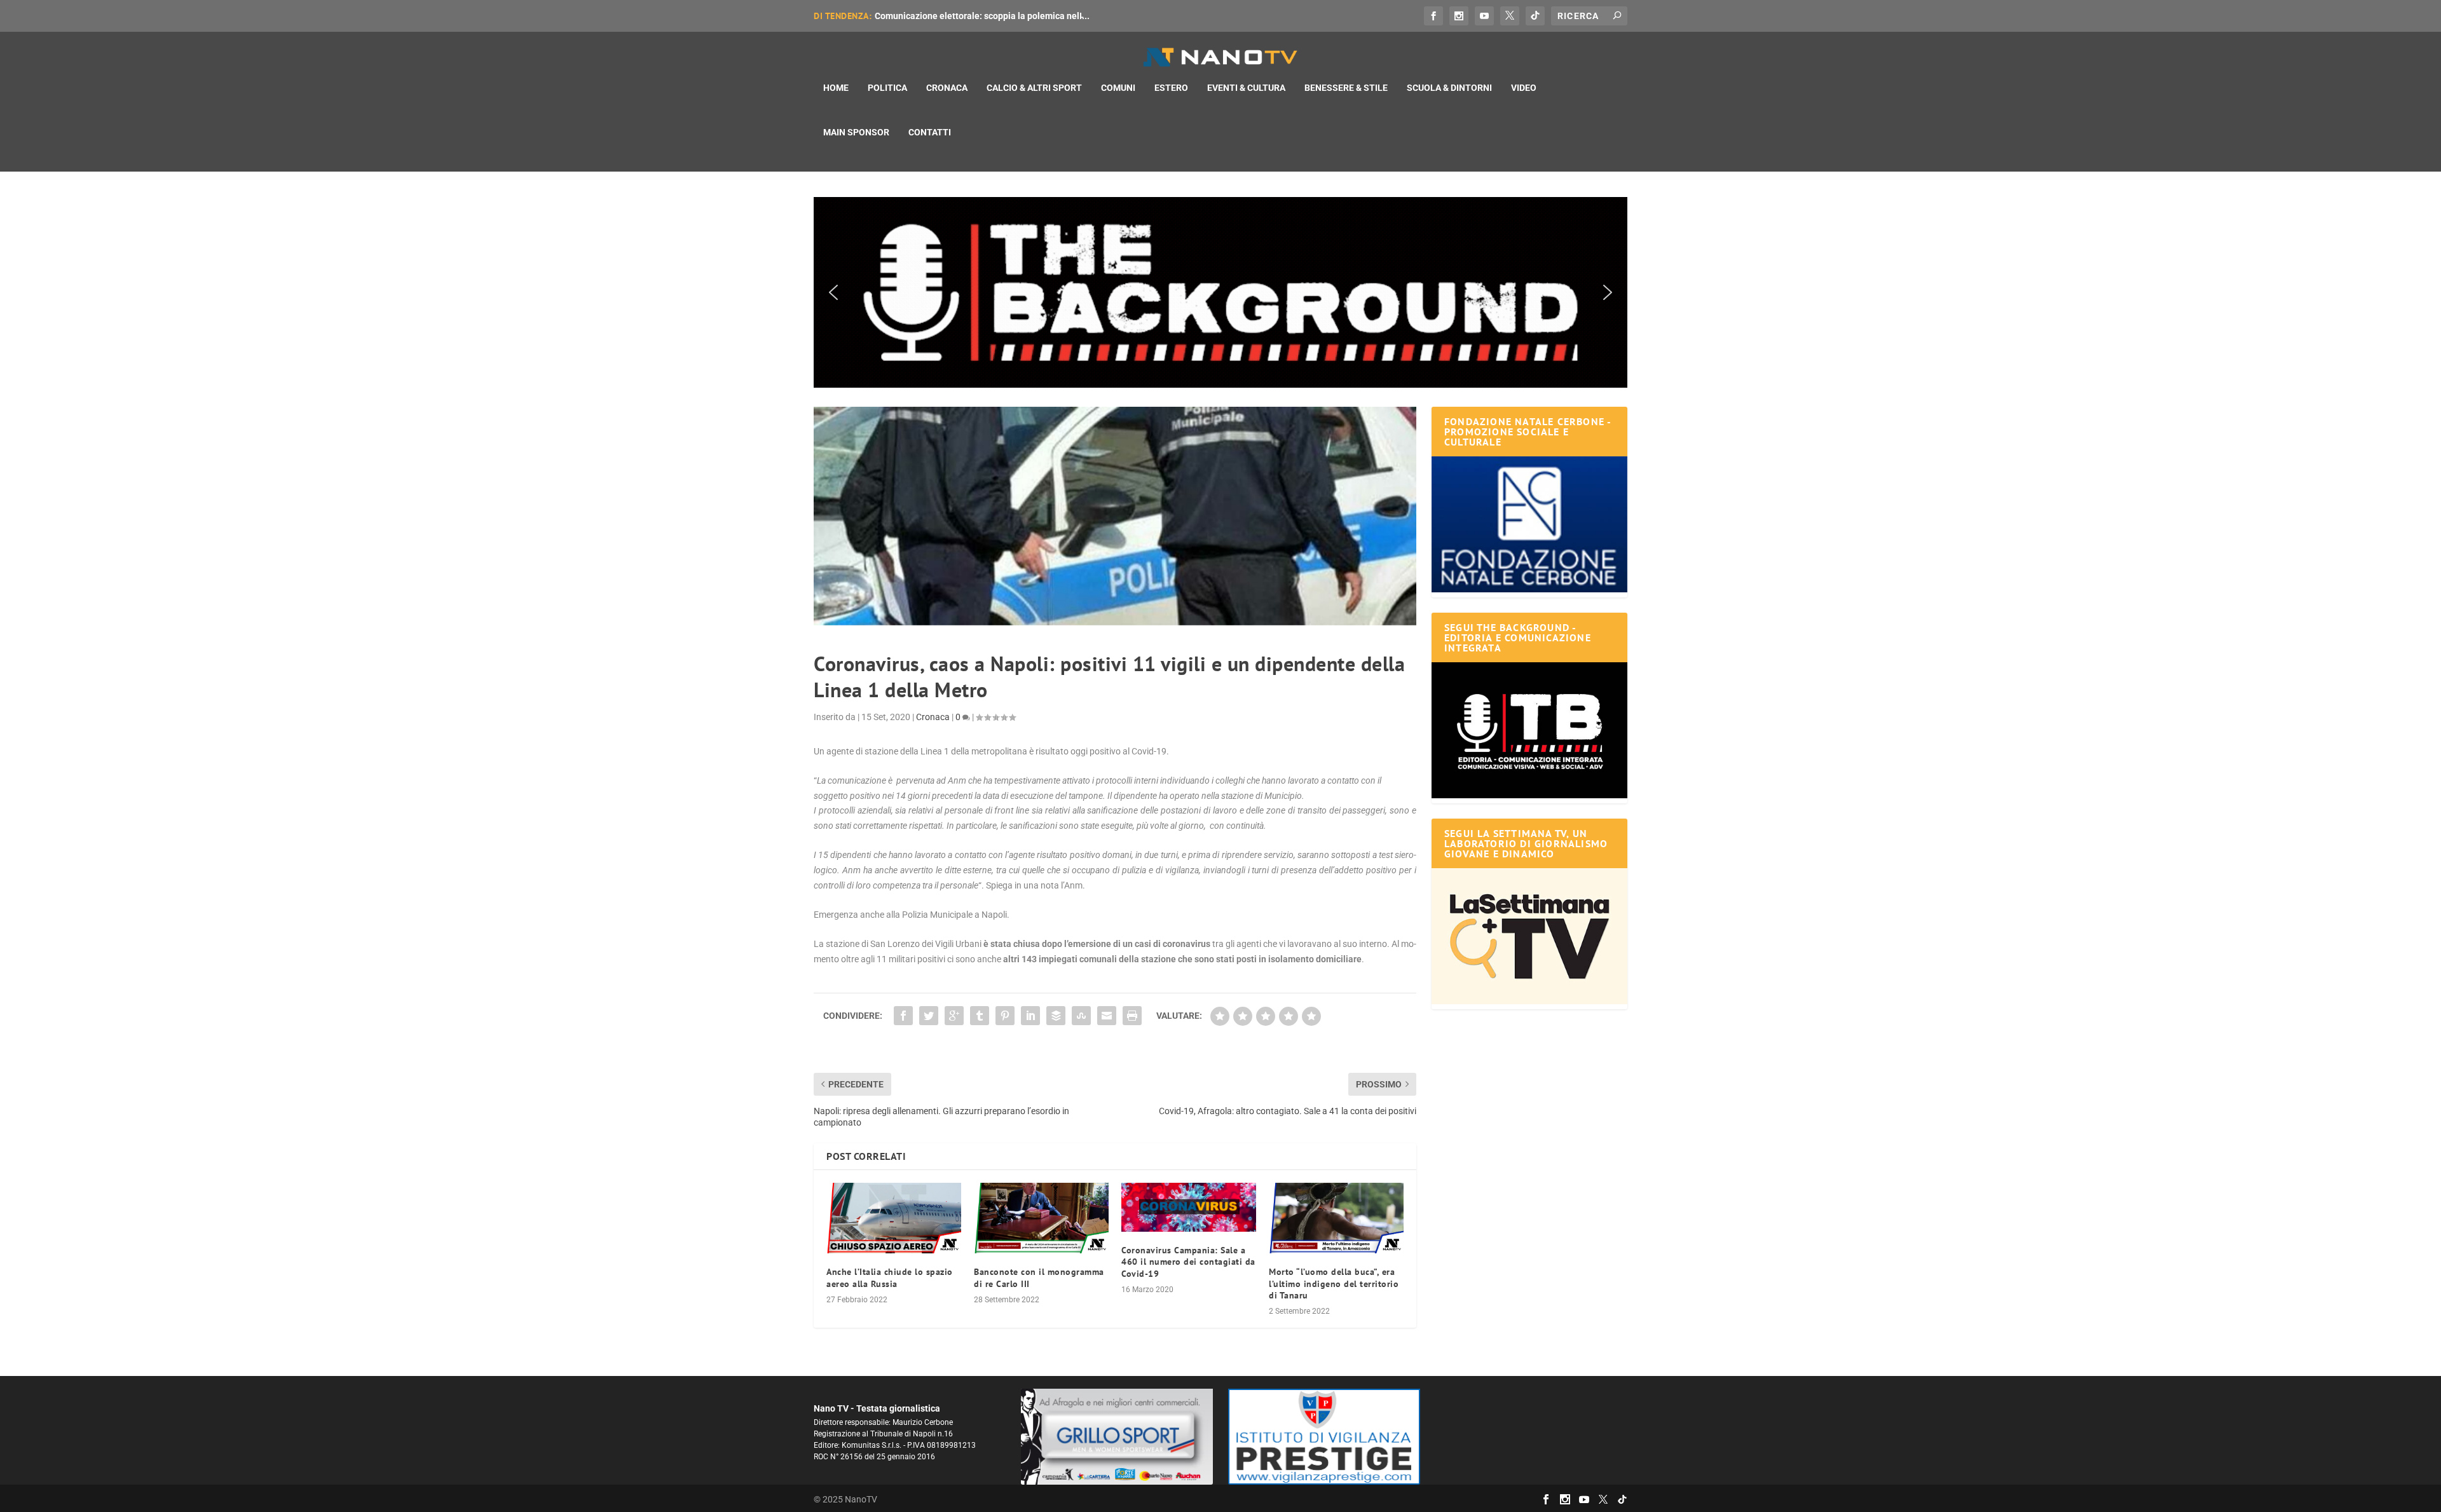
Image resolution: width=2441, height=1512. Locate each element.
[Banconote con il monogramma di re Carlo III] (1041, 1218)
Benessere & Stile (1346, 88)
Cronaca (947, 88)
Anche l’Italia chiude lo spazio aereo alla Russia (890, 1277)
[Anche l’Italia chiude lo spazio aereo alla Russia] (894, 1218)
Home (836, 88)
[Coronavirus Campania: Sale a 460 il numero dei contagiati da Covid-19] (1189, 1207)
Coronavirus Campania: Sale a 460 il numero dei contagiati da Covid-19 (1188, 1262)
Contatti (930, 132)
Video (1524, 88)
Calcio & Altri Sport (1034, 88)
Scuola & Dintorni (1449, 88)
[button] (1220, 292)
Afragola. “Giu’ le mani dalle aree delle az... (962, 16)
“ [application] (1097, 788)
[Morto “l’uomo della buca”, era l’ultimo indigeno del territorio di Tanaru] (1336, 1218)
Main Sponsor (856, 132)
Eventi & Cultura (1246, 88)
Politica (887, 88)
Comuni (1118, 88)
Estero (1171, 88)
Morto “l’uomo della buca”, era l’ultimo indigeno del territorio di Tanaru (1334, 1283)
